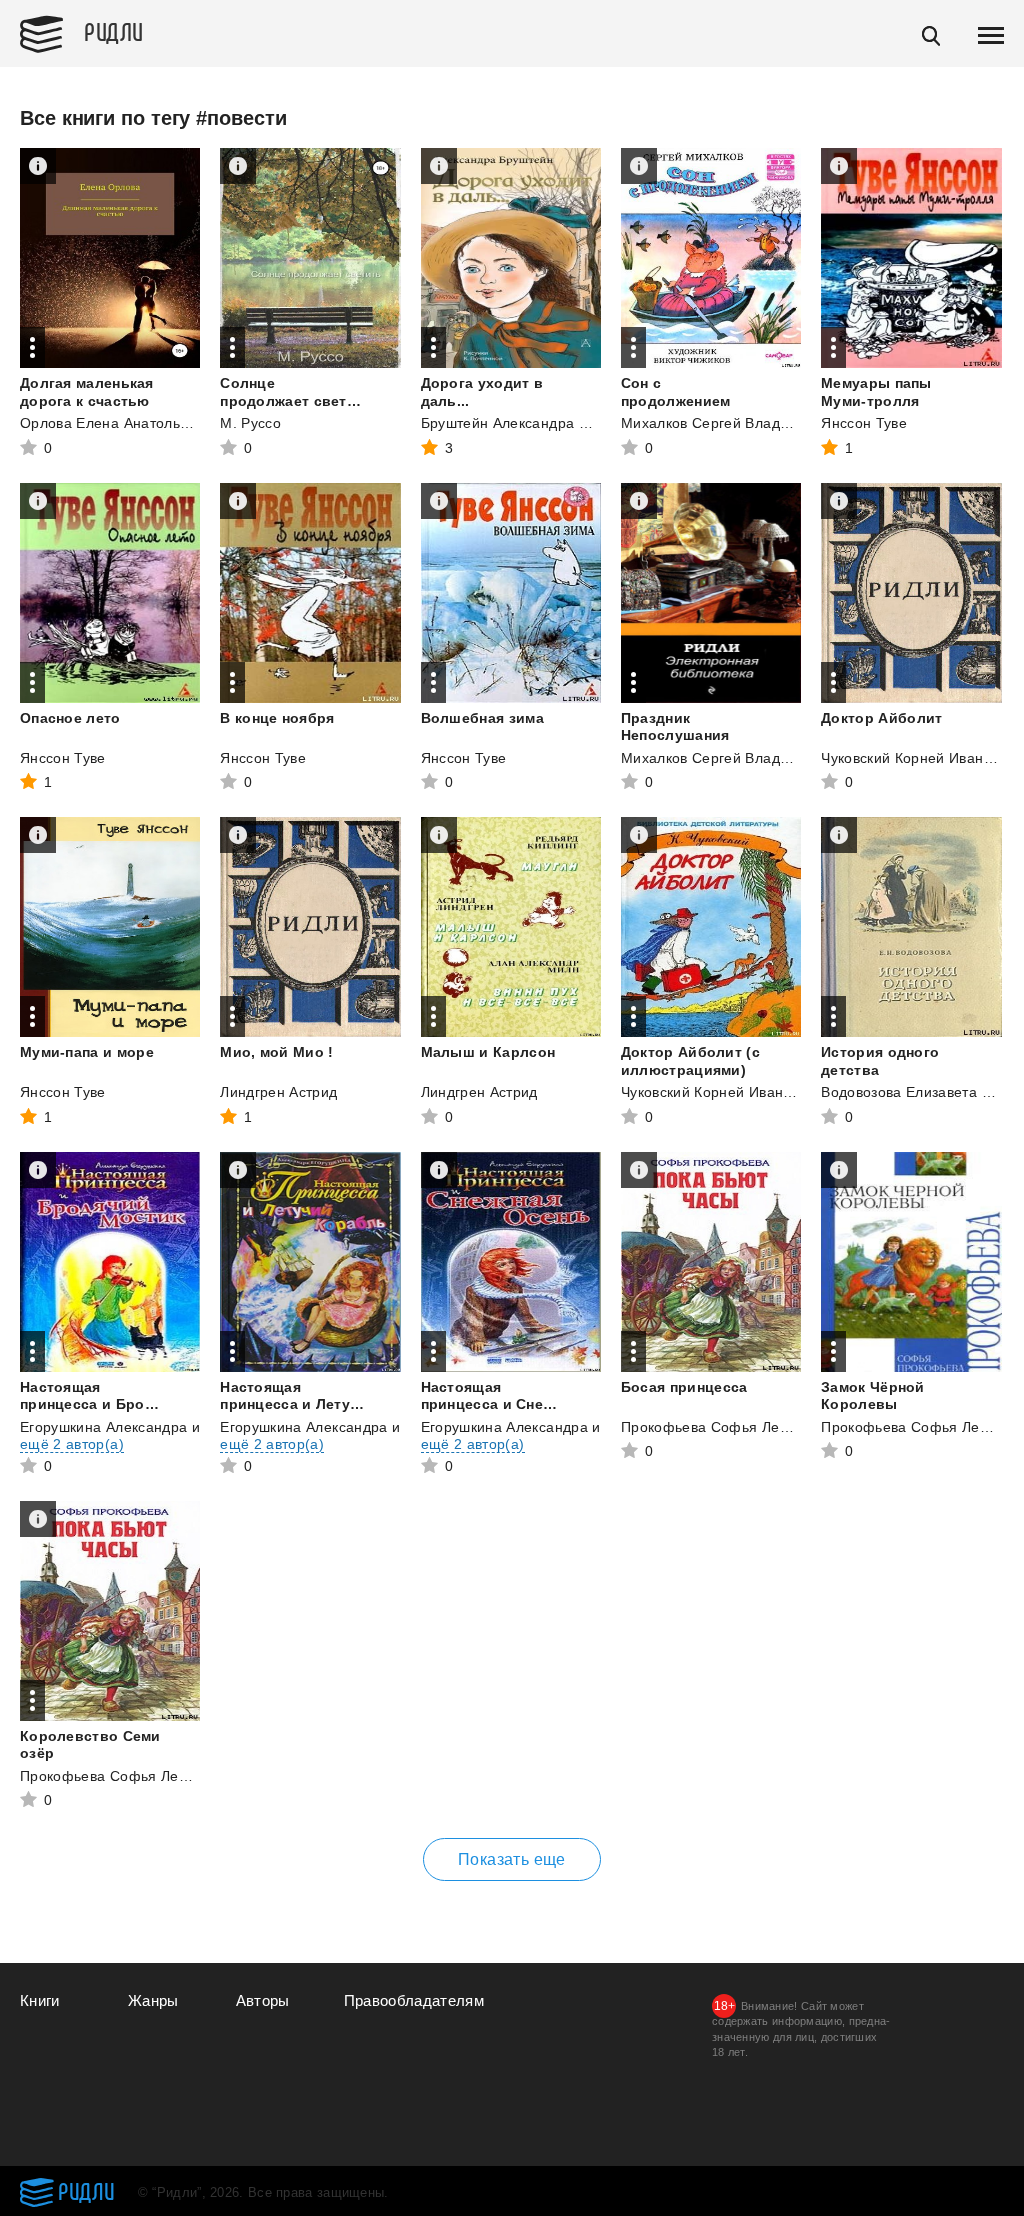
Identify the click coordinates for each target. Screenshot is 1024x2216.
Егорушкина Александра (103, 1427)
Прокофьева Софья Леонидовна (733, 1427)
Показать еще (512, 1859)
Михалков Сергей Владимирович (734, 423)
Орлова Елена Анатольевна (116, 423)
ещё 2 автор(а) (72, 1444)
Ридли (114, 31)
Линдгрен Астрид (278, 1092)
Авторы (263, 2000)
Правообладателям (414, 2000)
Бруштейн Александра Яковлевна (536, 423)
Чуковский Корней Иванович (918, 758)
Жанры (153, 2000)
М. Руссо (250, 423)
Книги (40, 2000)
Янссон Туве (864, 423)
